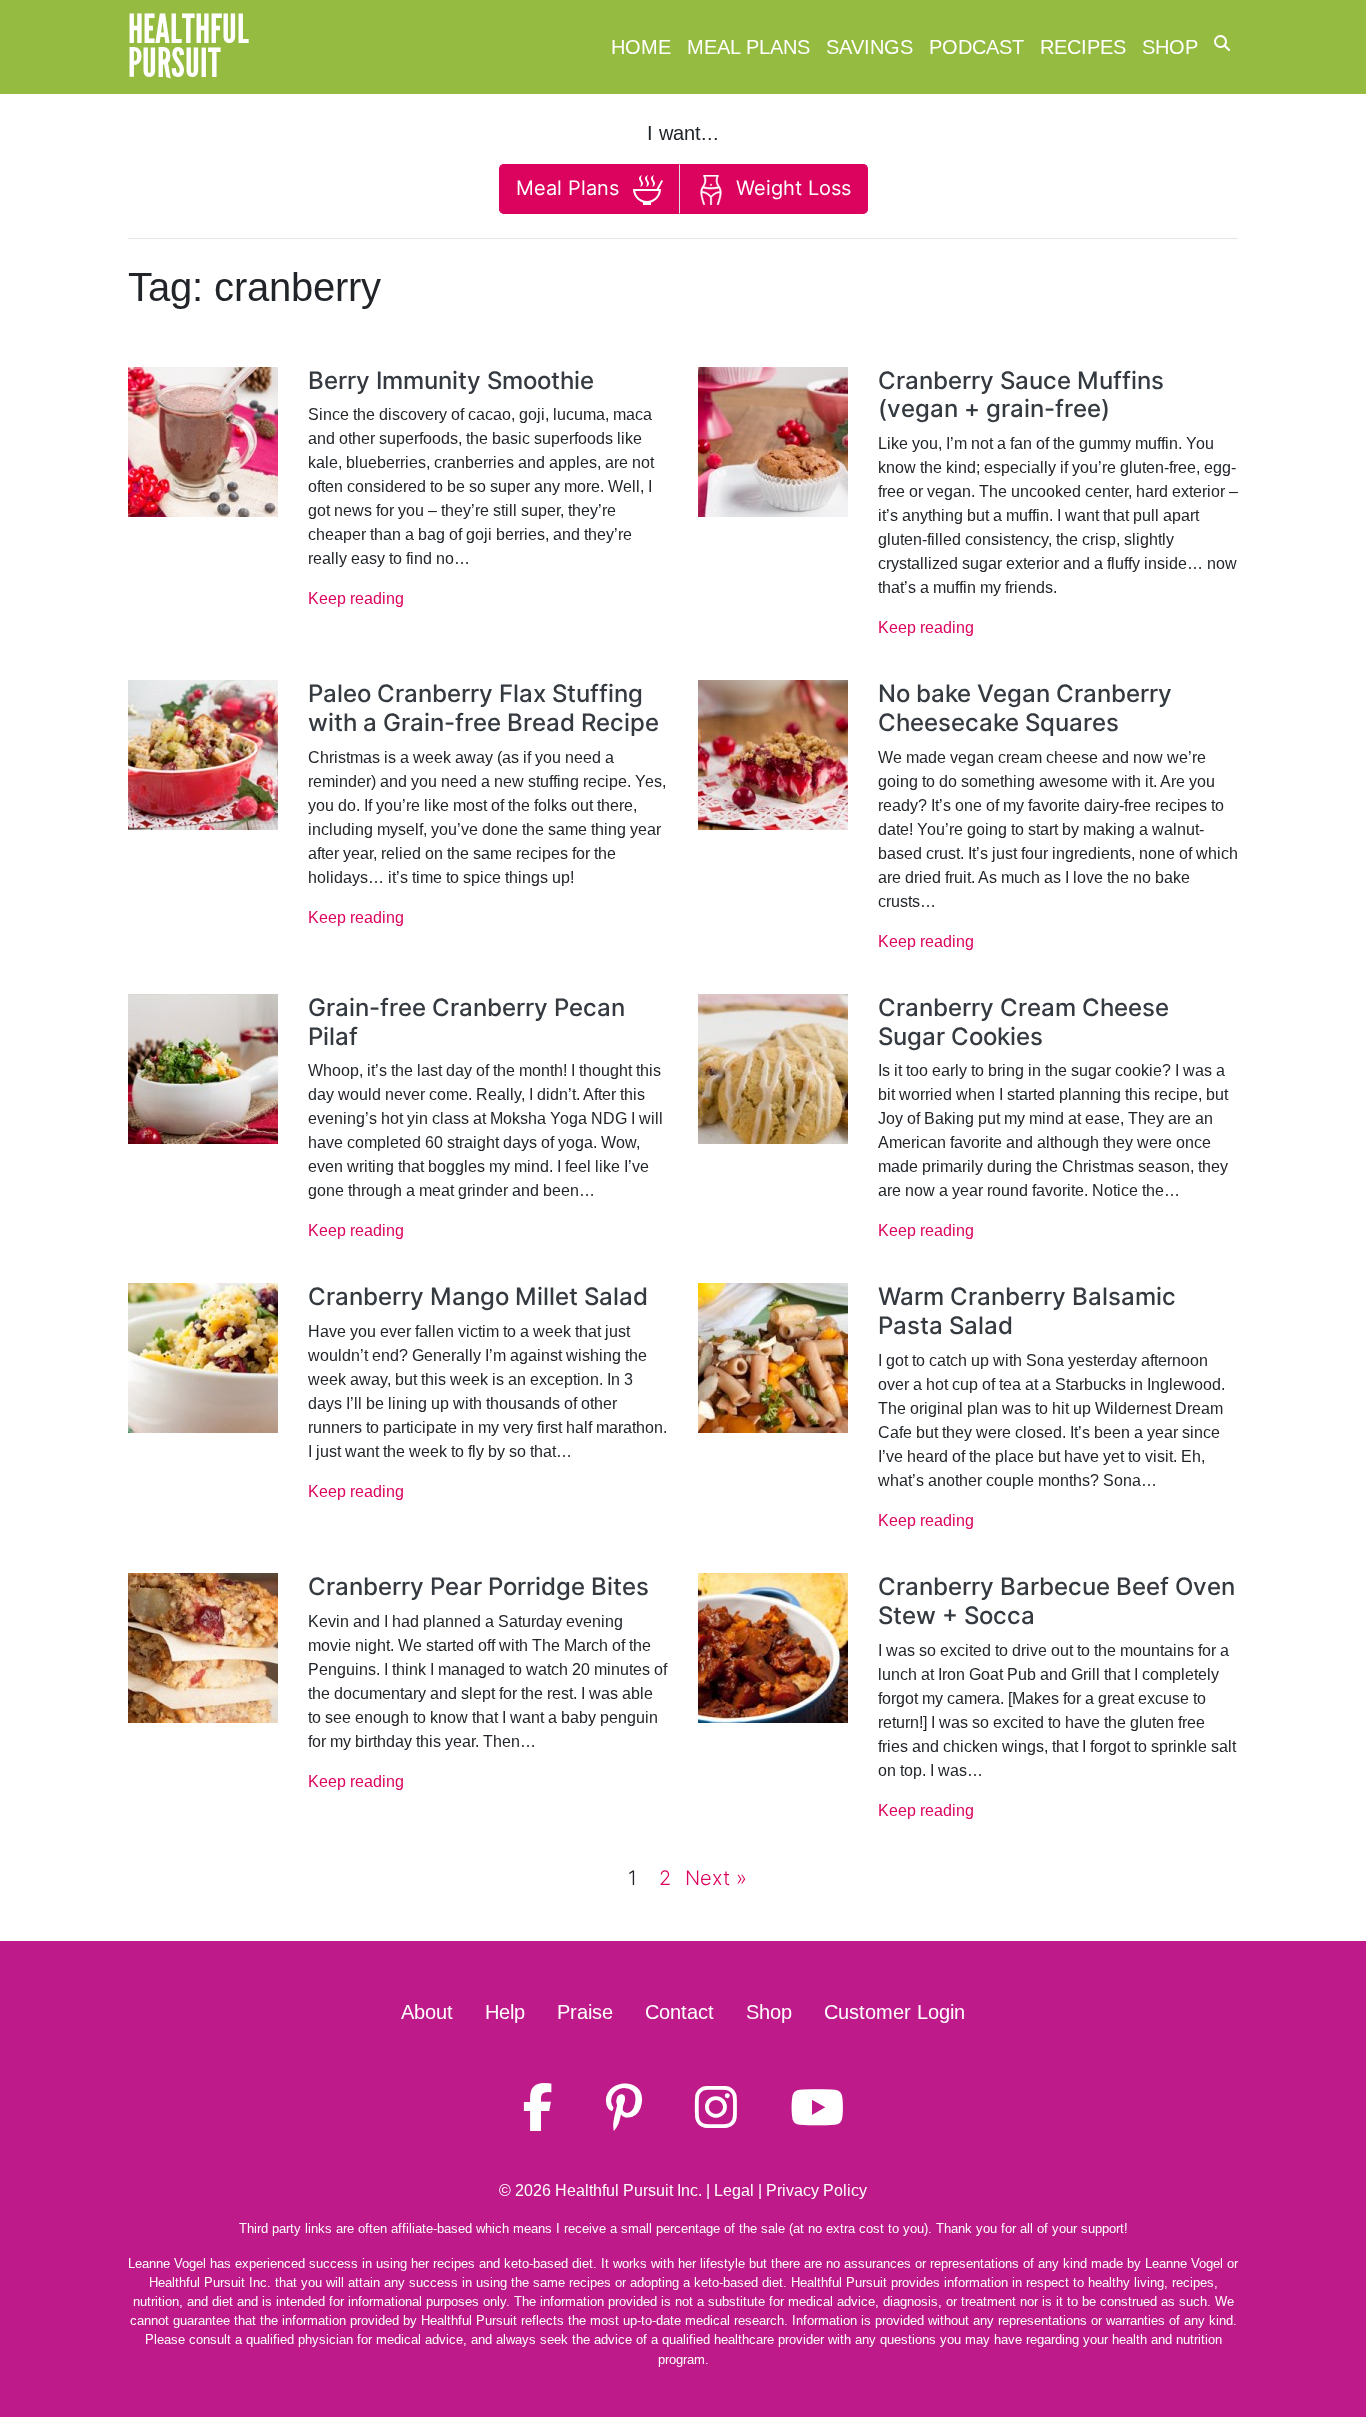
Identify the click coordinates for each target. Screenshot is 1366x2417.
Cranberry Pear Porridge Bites (478, 1586)
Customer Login (894, 2012)
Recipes (1083, 47)
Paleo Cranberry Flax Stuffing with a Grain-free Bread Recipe (483, 708)
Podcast (976, 47)
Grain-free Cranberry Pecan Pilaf (466, 1022)
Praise (585, 2012)
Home (641, 47)
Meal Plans (748, 47)
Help (505, 2012)
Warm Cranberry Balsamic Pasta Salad (1027, 1311)
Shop (1170, 47)
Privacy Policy (816, 2190)
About (427, 2012)
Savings (869, 47)
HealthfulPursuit (188, 47)
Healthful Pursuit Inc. (628, 2190)
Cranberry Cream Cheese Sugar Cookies (1023, 1022)
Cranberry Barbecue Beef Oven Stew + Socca (1056, 1601)
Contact (679, 2012)
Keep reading (356, 598)
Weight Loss (790, 188)
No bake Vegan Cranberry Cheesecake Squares (1025, 708)
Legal (734, 2190)
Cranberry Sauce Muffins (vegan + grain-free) (1021, 395)
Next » (716, 1878)
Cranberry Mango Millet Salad (478, 1296)
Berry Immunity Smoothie (451, 380)
